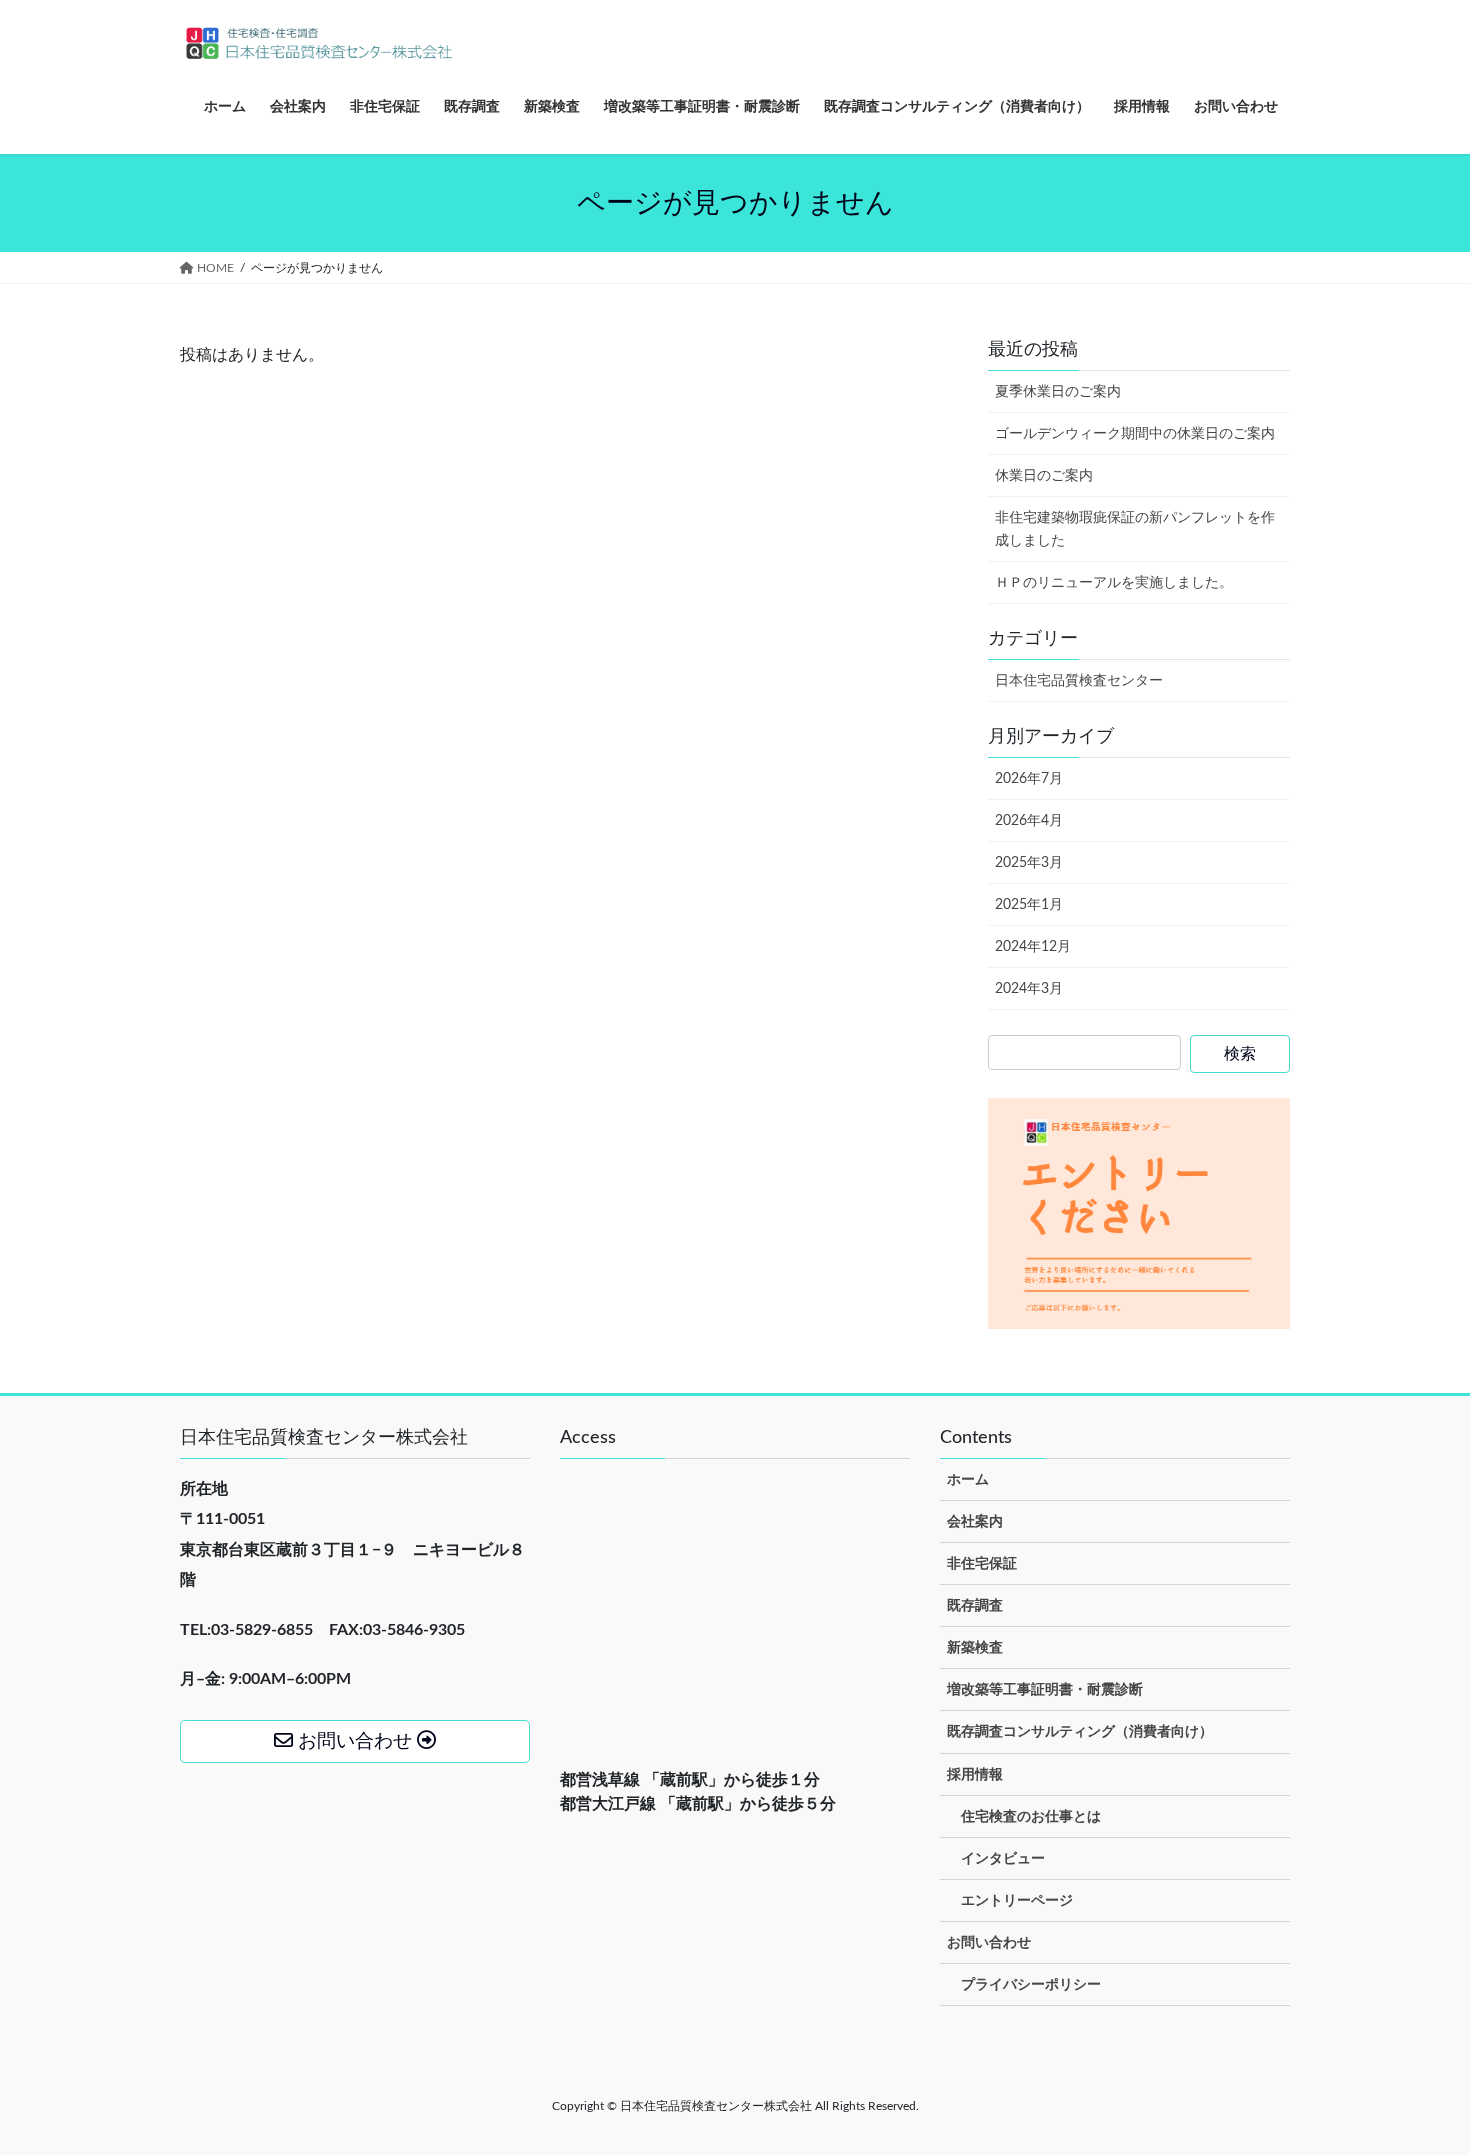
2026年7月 (1029, 779)
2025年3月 (1029, 863)
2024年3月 (1029, 989)
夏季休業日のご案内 (1058, 392)
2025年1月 (1029, 905)
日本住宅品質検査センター (1079, 681)
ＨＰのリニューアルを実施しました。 (1114, 583)
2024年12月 (1033, 947)
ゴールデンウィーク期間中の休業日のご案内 (1135, 434)
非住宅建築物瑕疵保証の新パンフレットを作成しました (1135, 529)
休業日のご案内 (1044, 476)
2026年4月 (1029, 821)
